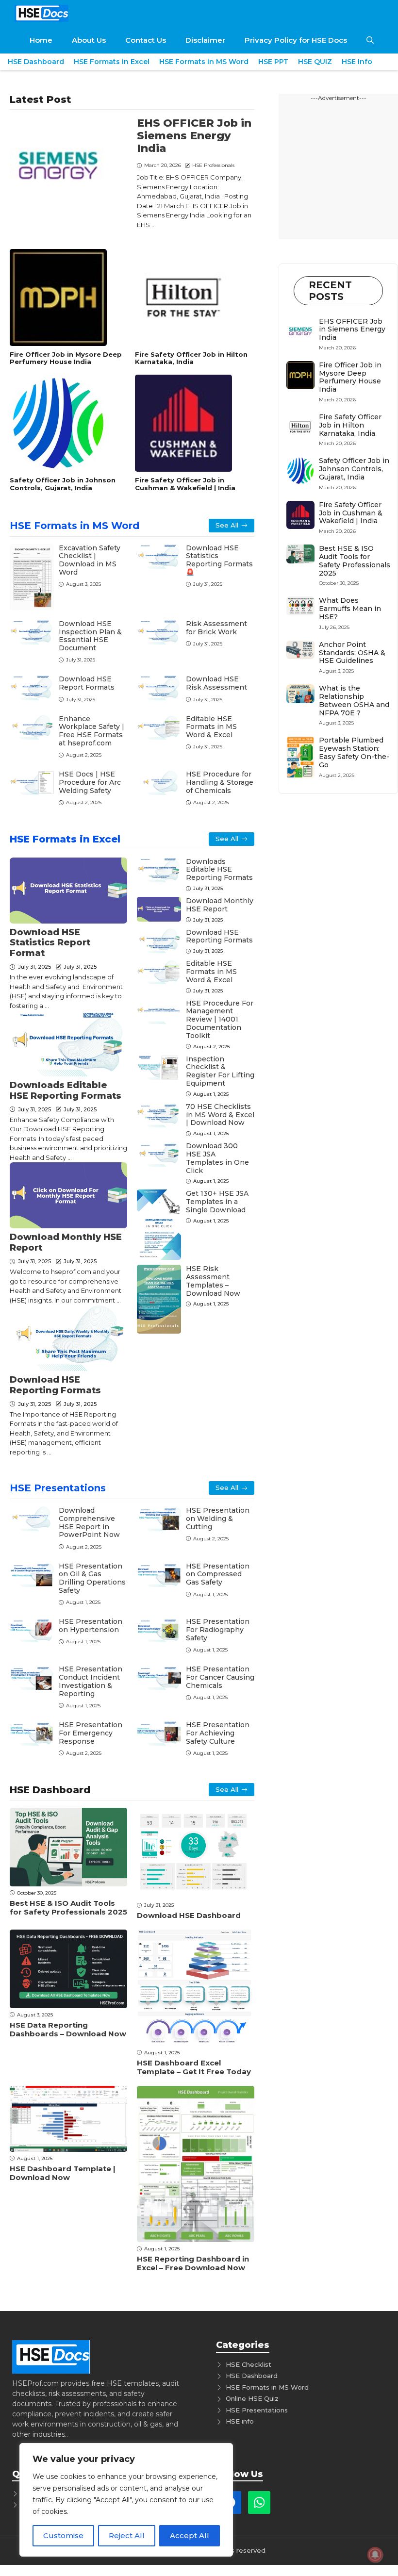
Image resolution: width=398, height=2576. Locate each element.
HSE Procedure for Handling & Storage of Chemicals (220, 782)
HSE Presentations (58, 1488)
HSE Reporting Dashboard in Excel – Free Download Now (193, 2263)
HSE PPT (273, 62)
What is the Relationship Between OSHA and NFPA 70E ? (354, 700)
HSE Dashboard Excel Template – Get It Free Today (194, 2067)
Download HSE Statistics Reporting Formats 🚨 (219, 560)
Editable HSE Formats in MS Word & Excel (211, 727)
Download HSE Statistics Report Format (50, 943)
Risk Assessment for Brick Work (216, 628)
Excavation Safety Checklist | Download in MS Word (90, 560)
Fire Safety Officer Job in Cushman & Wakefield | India (185, 484)
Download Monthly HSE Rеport (66, 1242)
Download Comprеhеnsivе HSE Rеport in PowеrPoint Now (89, 1522)
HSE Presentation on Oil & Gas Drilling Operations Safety (92, 1578)
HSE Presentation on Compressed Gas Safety (218, 1574)
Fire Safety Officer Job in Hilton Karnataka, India (191, 358)
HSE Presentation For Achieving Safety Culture (218, 1733)
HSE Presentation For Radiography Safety (218, 1630)
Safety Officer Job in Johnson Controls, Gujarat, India (63, 484)
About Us (89, 40)
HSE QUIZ (315, 62)
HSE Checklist (249, 2364)
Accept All (190, 2535)
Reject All (127, 2535)
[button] (370, 40)
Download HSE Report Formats (87, 683)
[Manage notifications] (375, 2555)
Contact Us (146, 40)
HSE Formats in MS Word (204, 62)
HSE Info (357, 62)
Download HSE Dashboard (189, 1915)
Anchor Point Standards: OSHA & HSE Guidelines (352, 653)
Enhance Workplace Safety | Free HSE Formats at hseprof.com (91, 731)
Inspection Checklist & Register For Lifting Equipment (220, 1071)
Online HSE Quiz (252, 2398)
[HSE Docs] (41, 13)
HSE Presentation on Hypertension (91, 1626)
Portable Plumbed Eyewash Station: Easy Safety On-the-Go (354, 752)
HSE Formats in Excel (112, 62)
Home (41, 40)
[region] (126, 2500)
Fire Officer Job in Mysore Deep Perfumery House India (66, 358)
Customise (63, 2535)
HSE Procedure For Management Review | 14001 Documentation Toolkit (220, 1019)
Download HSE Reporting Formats (55, 1385)
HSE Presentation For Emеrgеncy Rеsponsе (91, 1733)
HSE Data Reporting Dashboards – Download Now (68, 2029)
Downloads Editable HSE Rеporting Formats (66, 1090)
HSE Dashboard (36, 62)
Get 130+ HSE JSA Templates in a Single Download (217, 1202)
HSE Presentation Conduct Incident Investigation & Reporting (91, 1681)
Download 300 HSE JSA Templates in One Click (217, 1158)
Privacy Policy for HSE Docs (296, 40)
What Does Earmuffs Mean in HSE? (350, 609)
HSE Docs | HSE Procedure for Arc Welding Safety (90, 782)
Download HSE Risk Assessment (216, 683)
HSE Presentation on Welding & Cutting (218, 1519)
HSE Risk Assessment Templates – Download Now (213, 1281)
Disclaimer (205, 40)
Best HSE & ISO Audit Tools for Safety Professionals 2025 (68, 1907)
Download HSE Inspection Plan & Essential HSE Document (90, 636)
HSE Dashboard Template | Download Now (63, 2173)
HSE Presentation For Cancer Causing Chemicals (220, 1677)
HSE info (240, 2421)
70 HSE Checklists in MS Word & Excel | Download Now (220, 1115)
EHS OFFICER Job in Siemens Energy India (194, 136)
